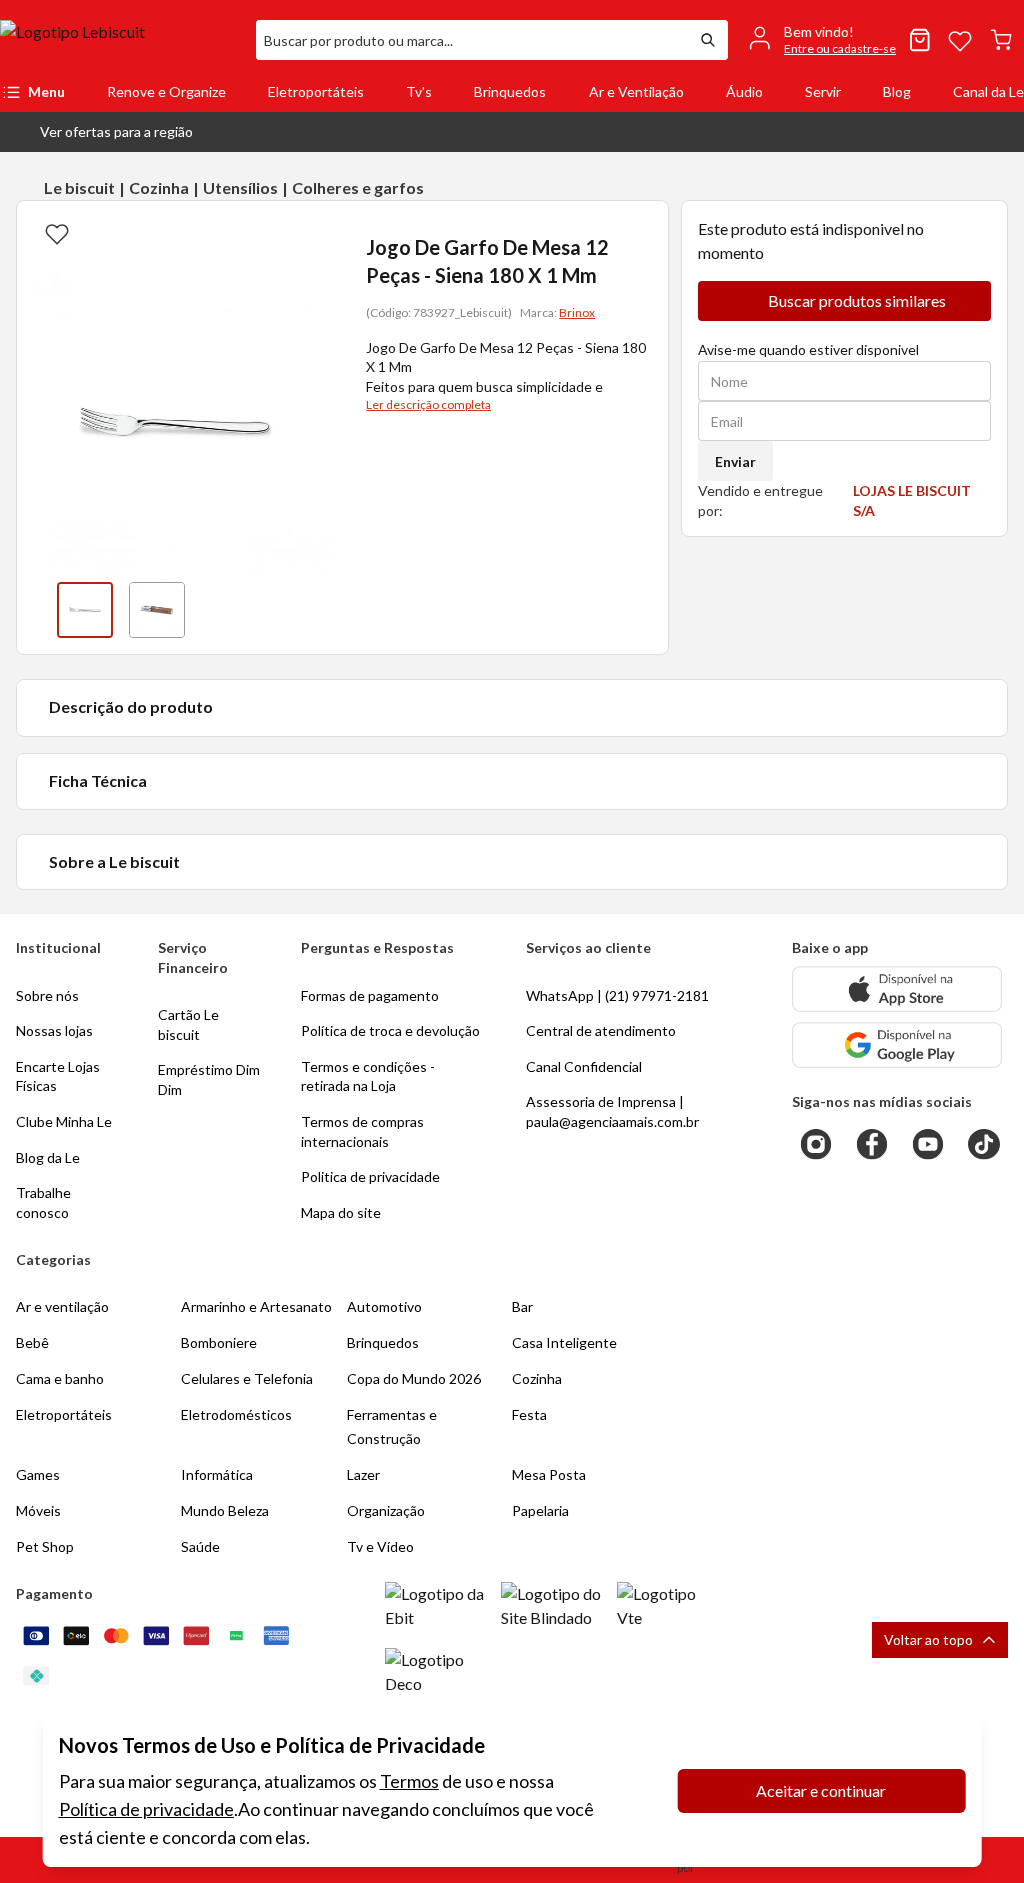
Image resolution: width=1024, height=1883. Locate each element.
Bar (522, 1306)
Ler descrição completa (428, 404)
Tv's (419, 91)
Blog (897, 91)
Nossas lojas (54, 1030)
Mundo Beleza (225, 1510)
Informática (217, 1474)
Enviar (735, 461)
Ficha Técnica (98, 780)
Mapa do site (341, 1212)
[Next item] (314, 610)
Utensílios (240, 187)
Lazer (363, 1474)
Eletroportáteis (316, 91)
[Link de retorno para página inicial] (120, 40)
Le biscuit (79, 187)
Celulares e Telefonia (247, 1378)
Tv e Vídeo (380, 1546)
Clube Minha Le (64, 1121)
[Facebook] (872, 1144)
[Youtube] (928, 1144)
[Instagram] (816, 1144)
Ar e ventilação (62, 1306)
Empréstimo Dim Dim (209, 1079)
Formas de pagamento (370, 995)
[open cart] (1001, 40)
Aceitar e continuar (821, 1790)
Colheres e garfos (358, 187)
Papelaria (540, 1510)
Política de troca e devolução (390, 1030)
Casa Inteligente (564, 1342)
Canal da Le (988, 91)
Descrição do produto (131, 706)
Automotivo (384, 1306)
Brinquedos (510, 91)
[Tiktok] (984, 1144)
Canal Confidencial (584, 1066)
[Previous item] (37, 610)
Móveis (38, 1510)
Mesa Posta (549, 1474)
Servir (823, 91)
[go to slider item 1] (157, 610)
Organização (386, 1510)
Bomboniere (219, 1342)
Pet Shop (45, 1546)
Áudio (744, 91)
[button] (100, 132)
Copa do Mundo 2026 (414, 1378)
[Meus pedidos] (920, 40)
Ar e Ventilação (636, 91)
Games (38, 1474)
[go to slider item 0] (85, 610)
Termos (409, 1781)
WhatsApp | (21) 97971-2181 (617, 995)
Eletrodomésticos (236, 1414)
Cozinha (159, 187)
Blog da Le (48, 1157)
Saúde (200, 1546)
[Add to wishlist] (57, 233)
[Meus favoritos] (960, 40)
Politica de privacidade (370, 1176)
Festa (529, 1414)
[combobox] (472, 40)
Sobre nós (47, 995)
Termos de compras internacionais (362, 1131)
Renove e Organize (166, 91)
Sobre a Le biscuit (114, 861)
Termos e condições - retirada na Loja (368, 1076)
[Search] (708, 40)
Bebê (32, 1342)
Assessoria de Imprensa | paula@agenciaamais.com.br (612, 1111)
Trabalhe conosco (43, 1202)
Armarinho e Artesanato (256, 1306)
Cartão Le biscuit (188, 1024)
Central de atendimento (601, 1030)
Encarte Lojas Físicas (58, 1076)
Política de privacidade (146, 1809)
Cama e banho (60, 1378)
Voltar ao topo (928, 1639)
